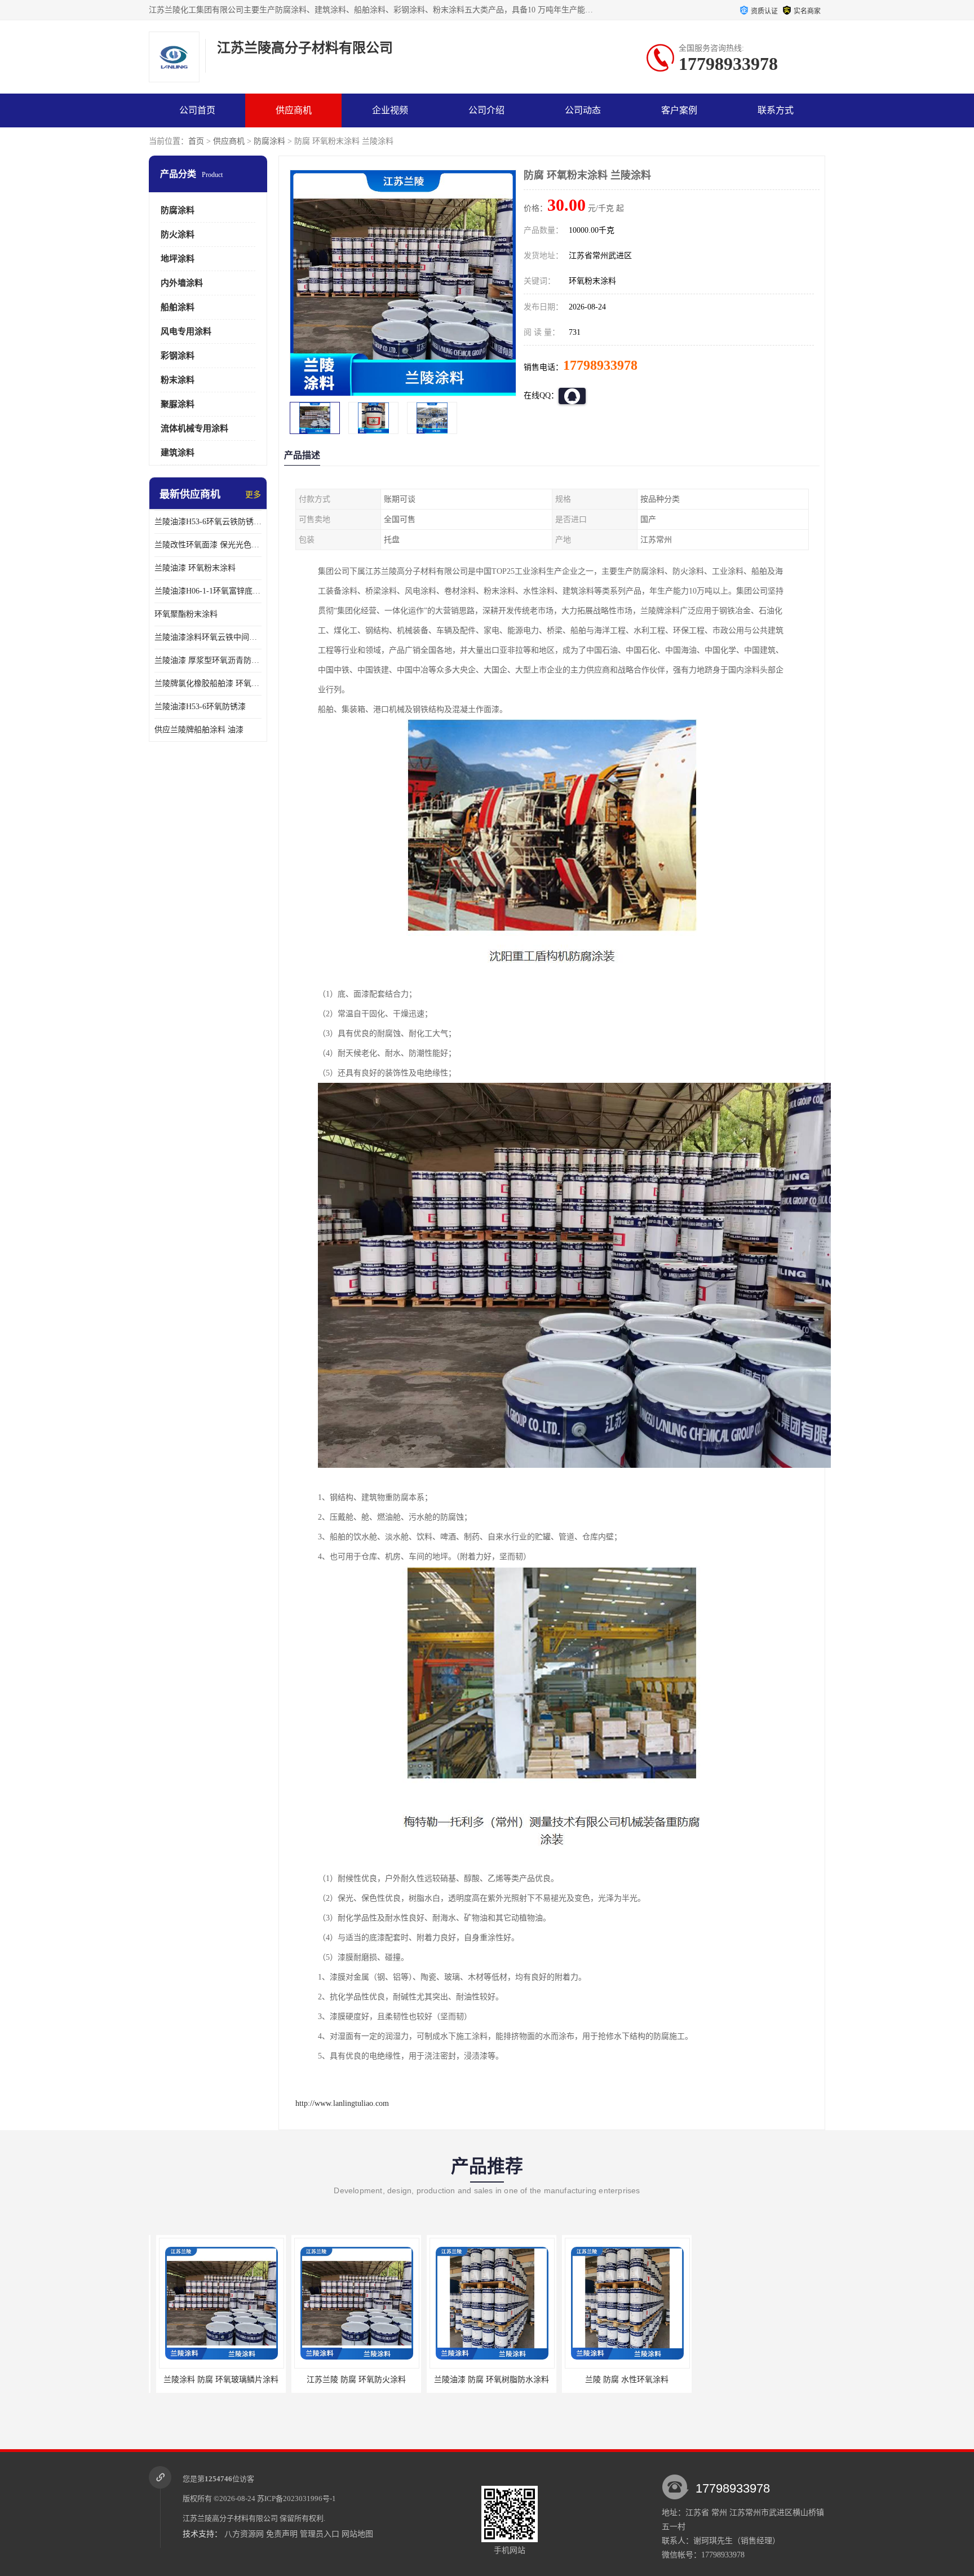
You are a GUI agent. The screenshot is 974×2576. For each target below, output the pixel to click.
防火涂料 (178, 234)
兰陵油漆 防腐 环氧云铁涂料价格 (709, 2380)
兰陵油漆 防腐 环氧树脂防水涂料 (438, 2380)
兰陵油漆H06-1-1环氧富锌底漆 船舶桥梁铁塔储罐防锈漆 (208, 591)
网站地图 (357, 2534)
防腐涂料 (269, 141)
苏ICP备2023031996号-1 (296, 2498)
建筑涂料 (178, 453)
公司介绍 (486, 110)
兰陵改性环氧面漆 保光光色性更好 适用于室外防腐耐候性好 (208, 545)
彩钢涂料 (178, 356)
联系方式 (776, 110)
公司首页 (197, 110)
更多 (253, 495)
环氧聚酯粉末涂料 (186, 614)
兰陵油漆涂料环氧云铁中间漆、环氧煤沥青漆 (208, 637)
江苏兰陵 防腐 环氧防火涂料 (303, 2380)
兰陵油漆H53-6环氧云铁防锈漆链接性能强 (208, 522)
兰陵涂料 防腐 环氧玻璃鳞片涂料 (167, 2380)
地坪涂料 (178, 259)
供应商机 (294, 110)
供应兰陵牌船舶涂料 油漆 (199, 730)
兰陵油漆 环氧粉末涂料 (195, 568)
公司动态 (583, 110)
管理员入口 (320, 2534)
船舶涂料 (178, 307)
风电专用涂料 (186, 331)
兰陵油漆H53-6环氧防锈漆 (200, 707)
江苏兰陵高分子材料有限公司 (230, 2518)
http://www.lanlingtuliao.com (342, 2103)
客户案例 (679, 110)
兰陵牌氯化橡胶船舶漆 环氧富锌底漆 (208, 683)
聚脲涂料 (178, 404)
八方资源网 (244, 2534)
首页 (196, 141)
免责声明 (282, 2534)
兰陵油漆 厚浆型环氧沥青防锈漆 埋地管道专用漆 (208, 660)
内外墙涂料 (182, 283)
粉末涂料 (178, 380)
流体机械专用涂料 (194, 428)
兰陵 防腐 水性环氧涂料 (573, 2380)
